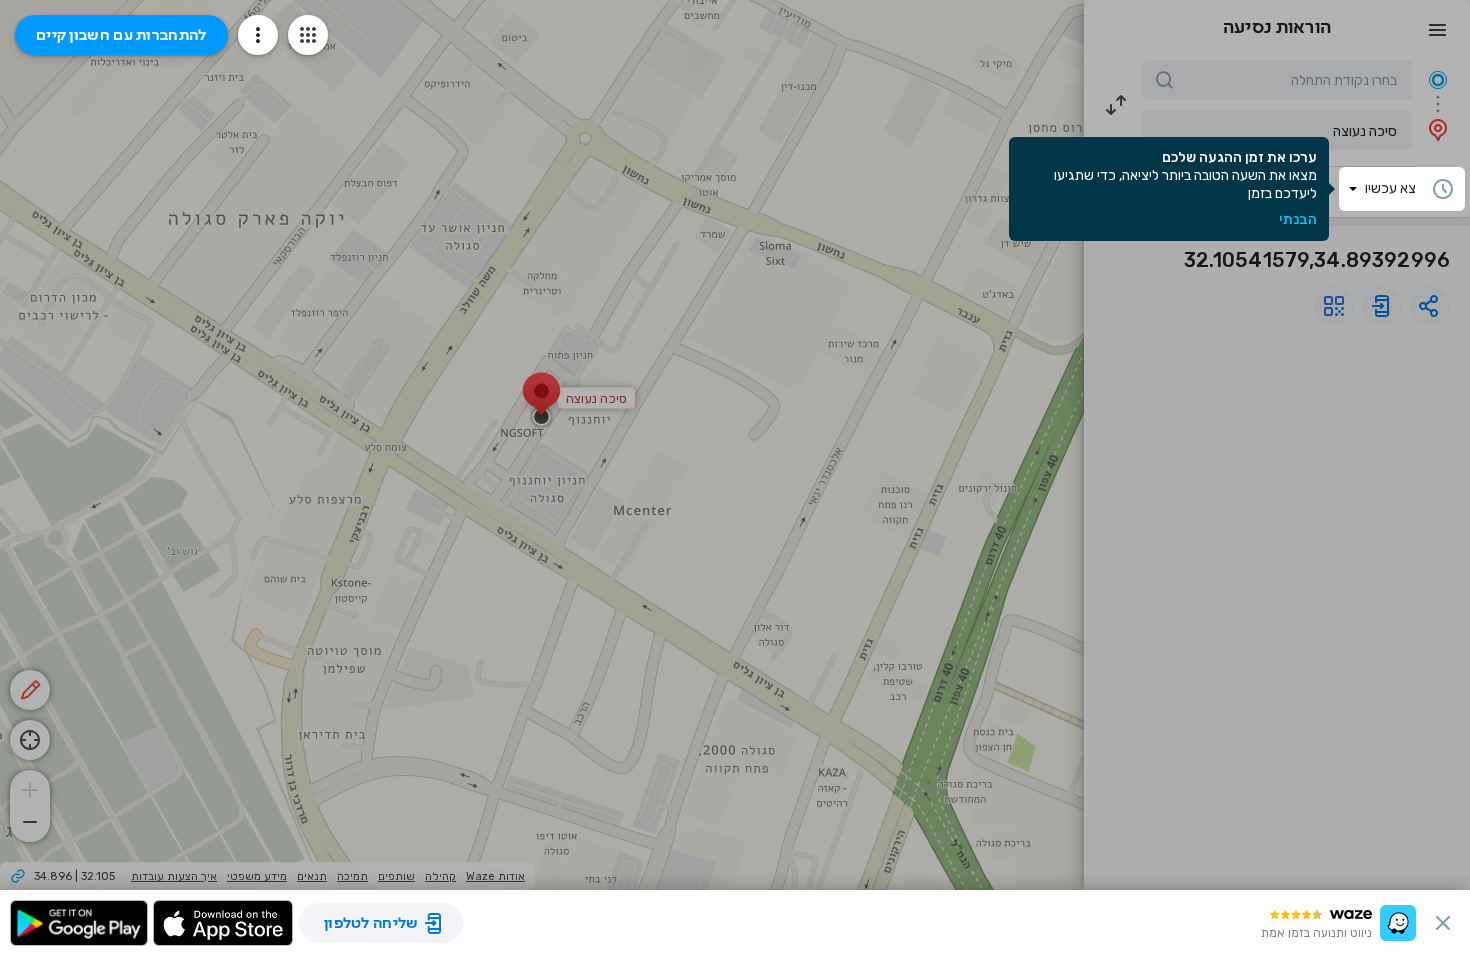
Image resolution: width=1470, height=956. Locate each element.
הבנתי (1298, 220)
